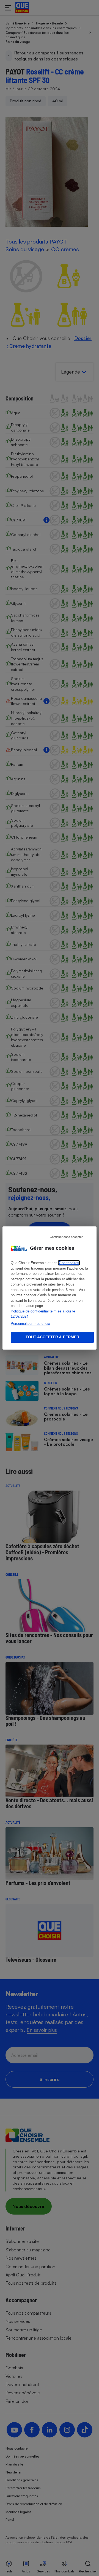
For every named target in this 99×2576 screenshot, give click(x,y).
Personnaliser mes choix (30, 1324)
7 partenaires (69, 1263)
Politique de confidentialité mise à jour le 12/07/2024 (43, 1314)
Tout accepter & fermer (52, 1337)
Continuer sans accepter (66, 1237)
